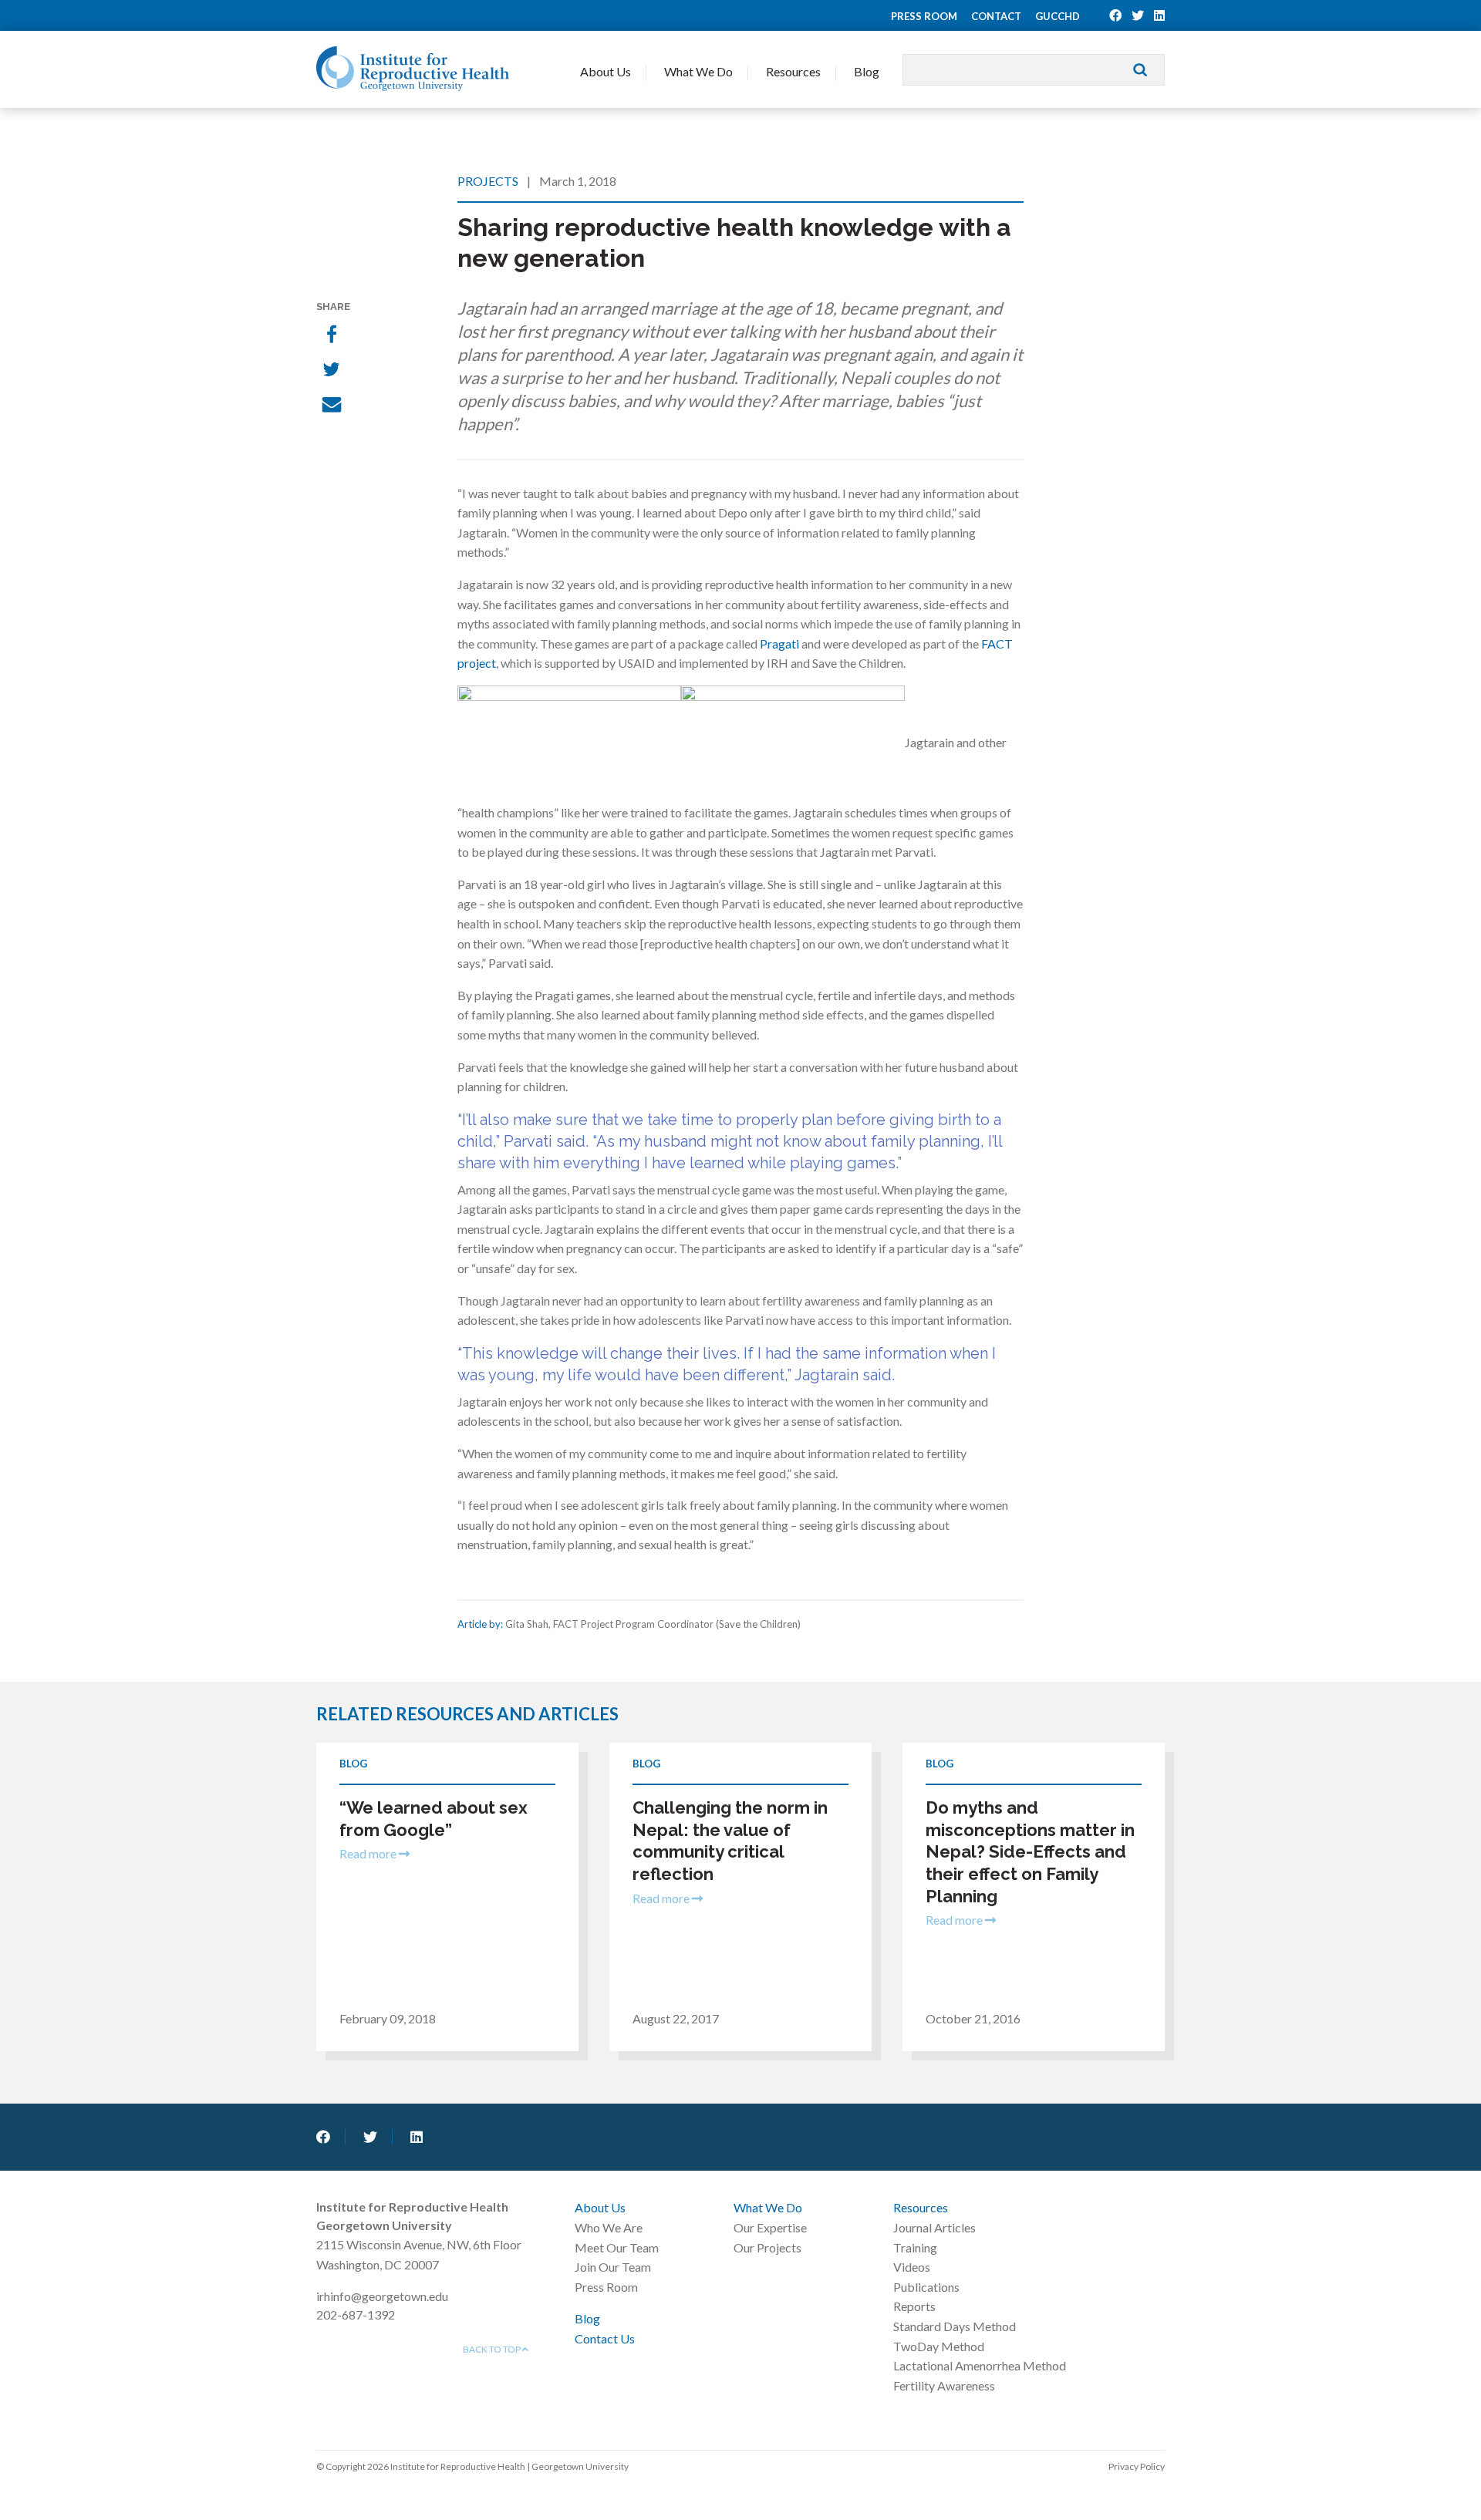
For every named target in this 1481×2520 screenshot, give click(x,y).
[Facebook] (333, 335)
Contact (996, 16)
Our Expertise (770, 2227)
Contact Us (605, 2338)
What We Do (698, 71)
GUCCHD (1058, 16)
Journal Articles (934, 2227)
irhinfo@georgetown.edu (382, 2296)
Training (915, 2247)
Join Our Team (613, 2267)
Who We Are (609, 2227)
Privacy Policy (1137, 2466)
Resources (793, 71)
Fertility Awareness (944, 2385)
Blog (867, 71)
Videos (912, 2267)
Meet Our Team (617, 2247)
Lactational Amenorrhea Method (980, 2365)
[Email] (333, 406)
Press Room (924, 16)
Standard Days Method (955, 2326)
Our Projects (767, 2247)
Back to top (493, 2349)
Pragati (779, 643)
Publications (926, 2287)
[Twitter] (333, 371)
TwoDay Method (939, 2346)
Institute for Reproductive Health (413, 69)
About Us (606, 71)
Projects (488, 181)
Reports (914, 2306)
